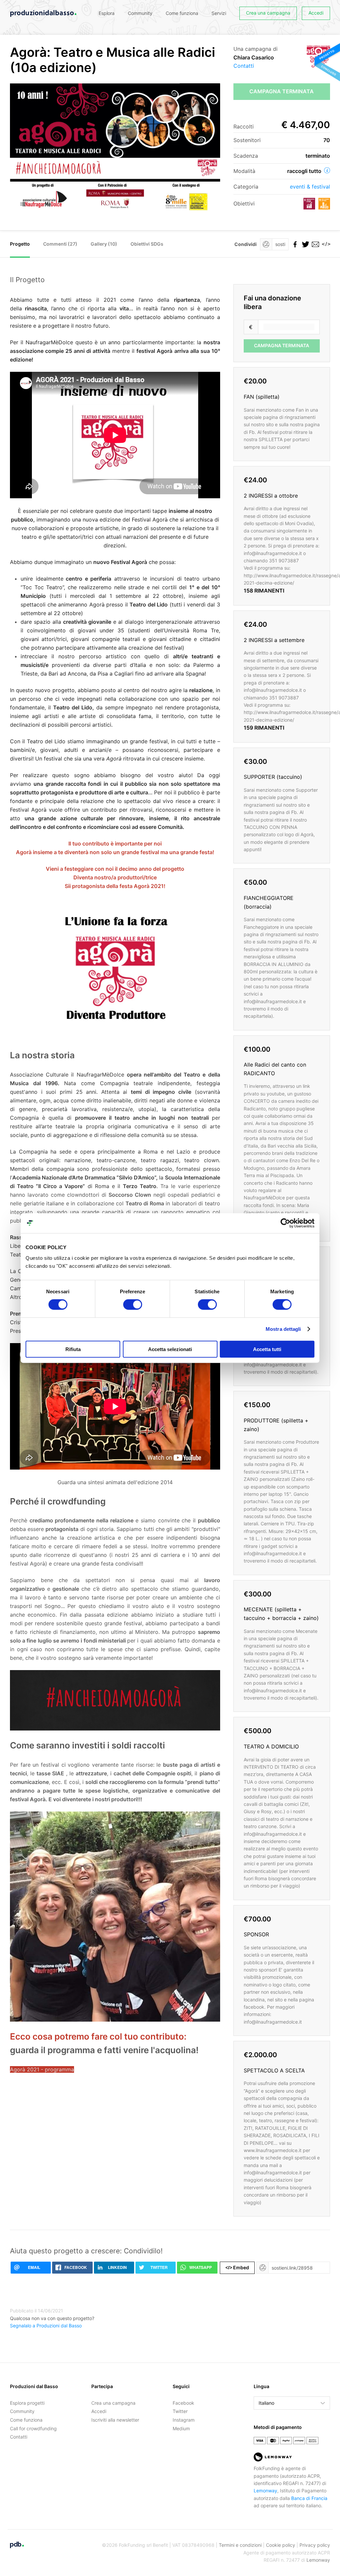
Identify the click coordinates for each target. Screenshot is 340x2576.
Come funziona (182, 13)
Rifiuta (73, 1349)
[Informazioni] (327, 170)
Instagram (184, 2420)
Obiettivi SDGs (147, 244)
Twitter (180, 2411)
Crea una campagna (268, 13)
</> (325, 244)
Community (140, 13)
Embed (237, 2267)
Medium (181, 2428)
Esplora (107, 13)
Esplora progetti (27, 2403)
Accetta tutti (267, 1349)
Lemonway (265, 2491)
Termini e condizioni (240, 2545)
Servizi (219, 13)
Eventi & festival (310, 187)
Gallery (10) (104, 244)
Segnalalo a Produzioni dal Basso (46, 2326)
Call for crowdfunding (33, 2428)
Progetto (20, 244)
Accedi (316, 13)
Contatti (244, 66)
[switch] (133, 1305)
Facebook (183, 2403)
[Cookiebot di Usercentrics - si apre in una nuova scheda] (285, 1223)
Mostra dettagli (283, 1329)
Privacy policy (315, 2545)
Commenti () (60, 244)
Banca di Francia (309, 2498)
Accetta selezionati (170, 1349)
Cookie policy (281, 2545)
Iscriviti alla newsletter (115, 2420)
